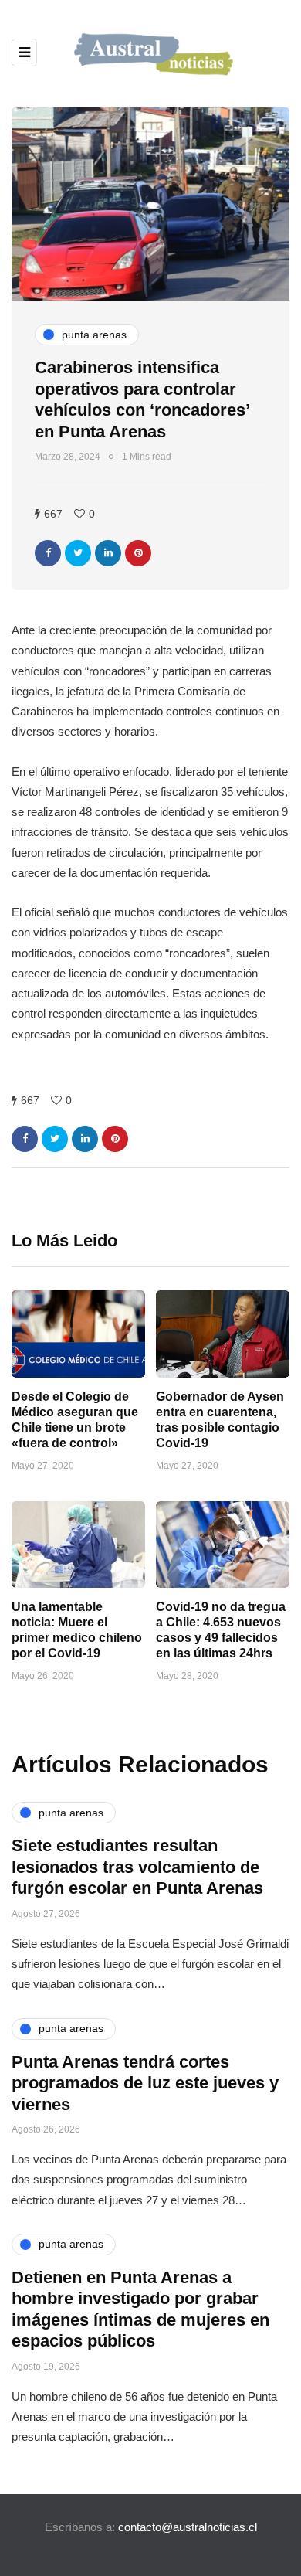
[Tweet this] (78, 553)
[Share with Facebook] (48, 553)
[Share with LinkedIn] (108, 553)
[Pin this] (138, 553)
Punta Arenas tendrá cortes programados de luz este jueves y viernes (145, 2083)
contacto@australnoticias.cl (188, 2527)
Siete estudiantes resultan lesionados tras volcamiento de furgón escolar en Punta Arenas (137, 1867)
